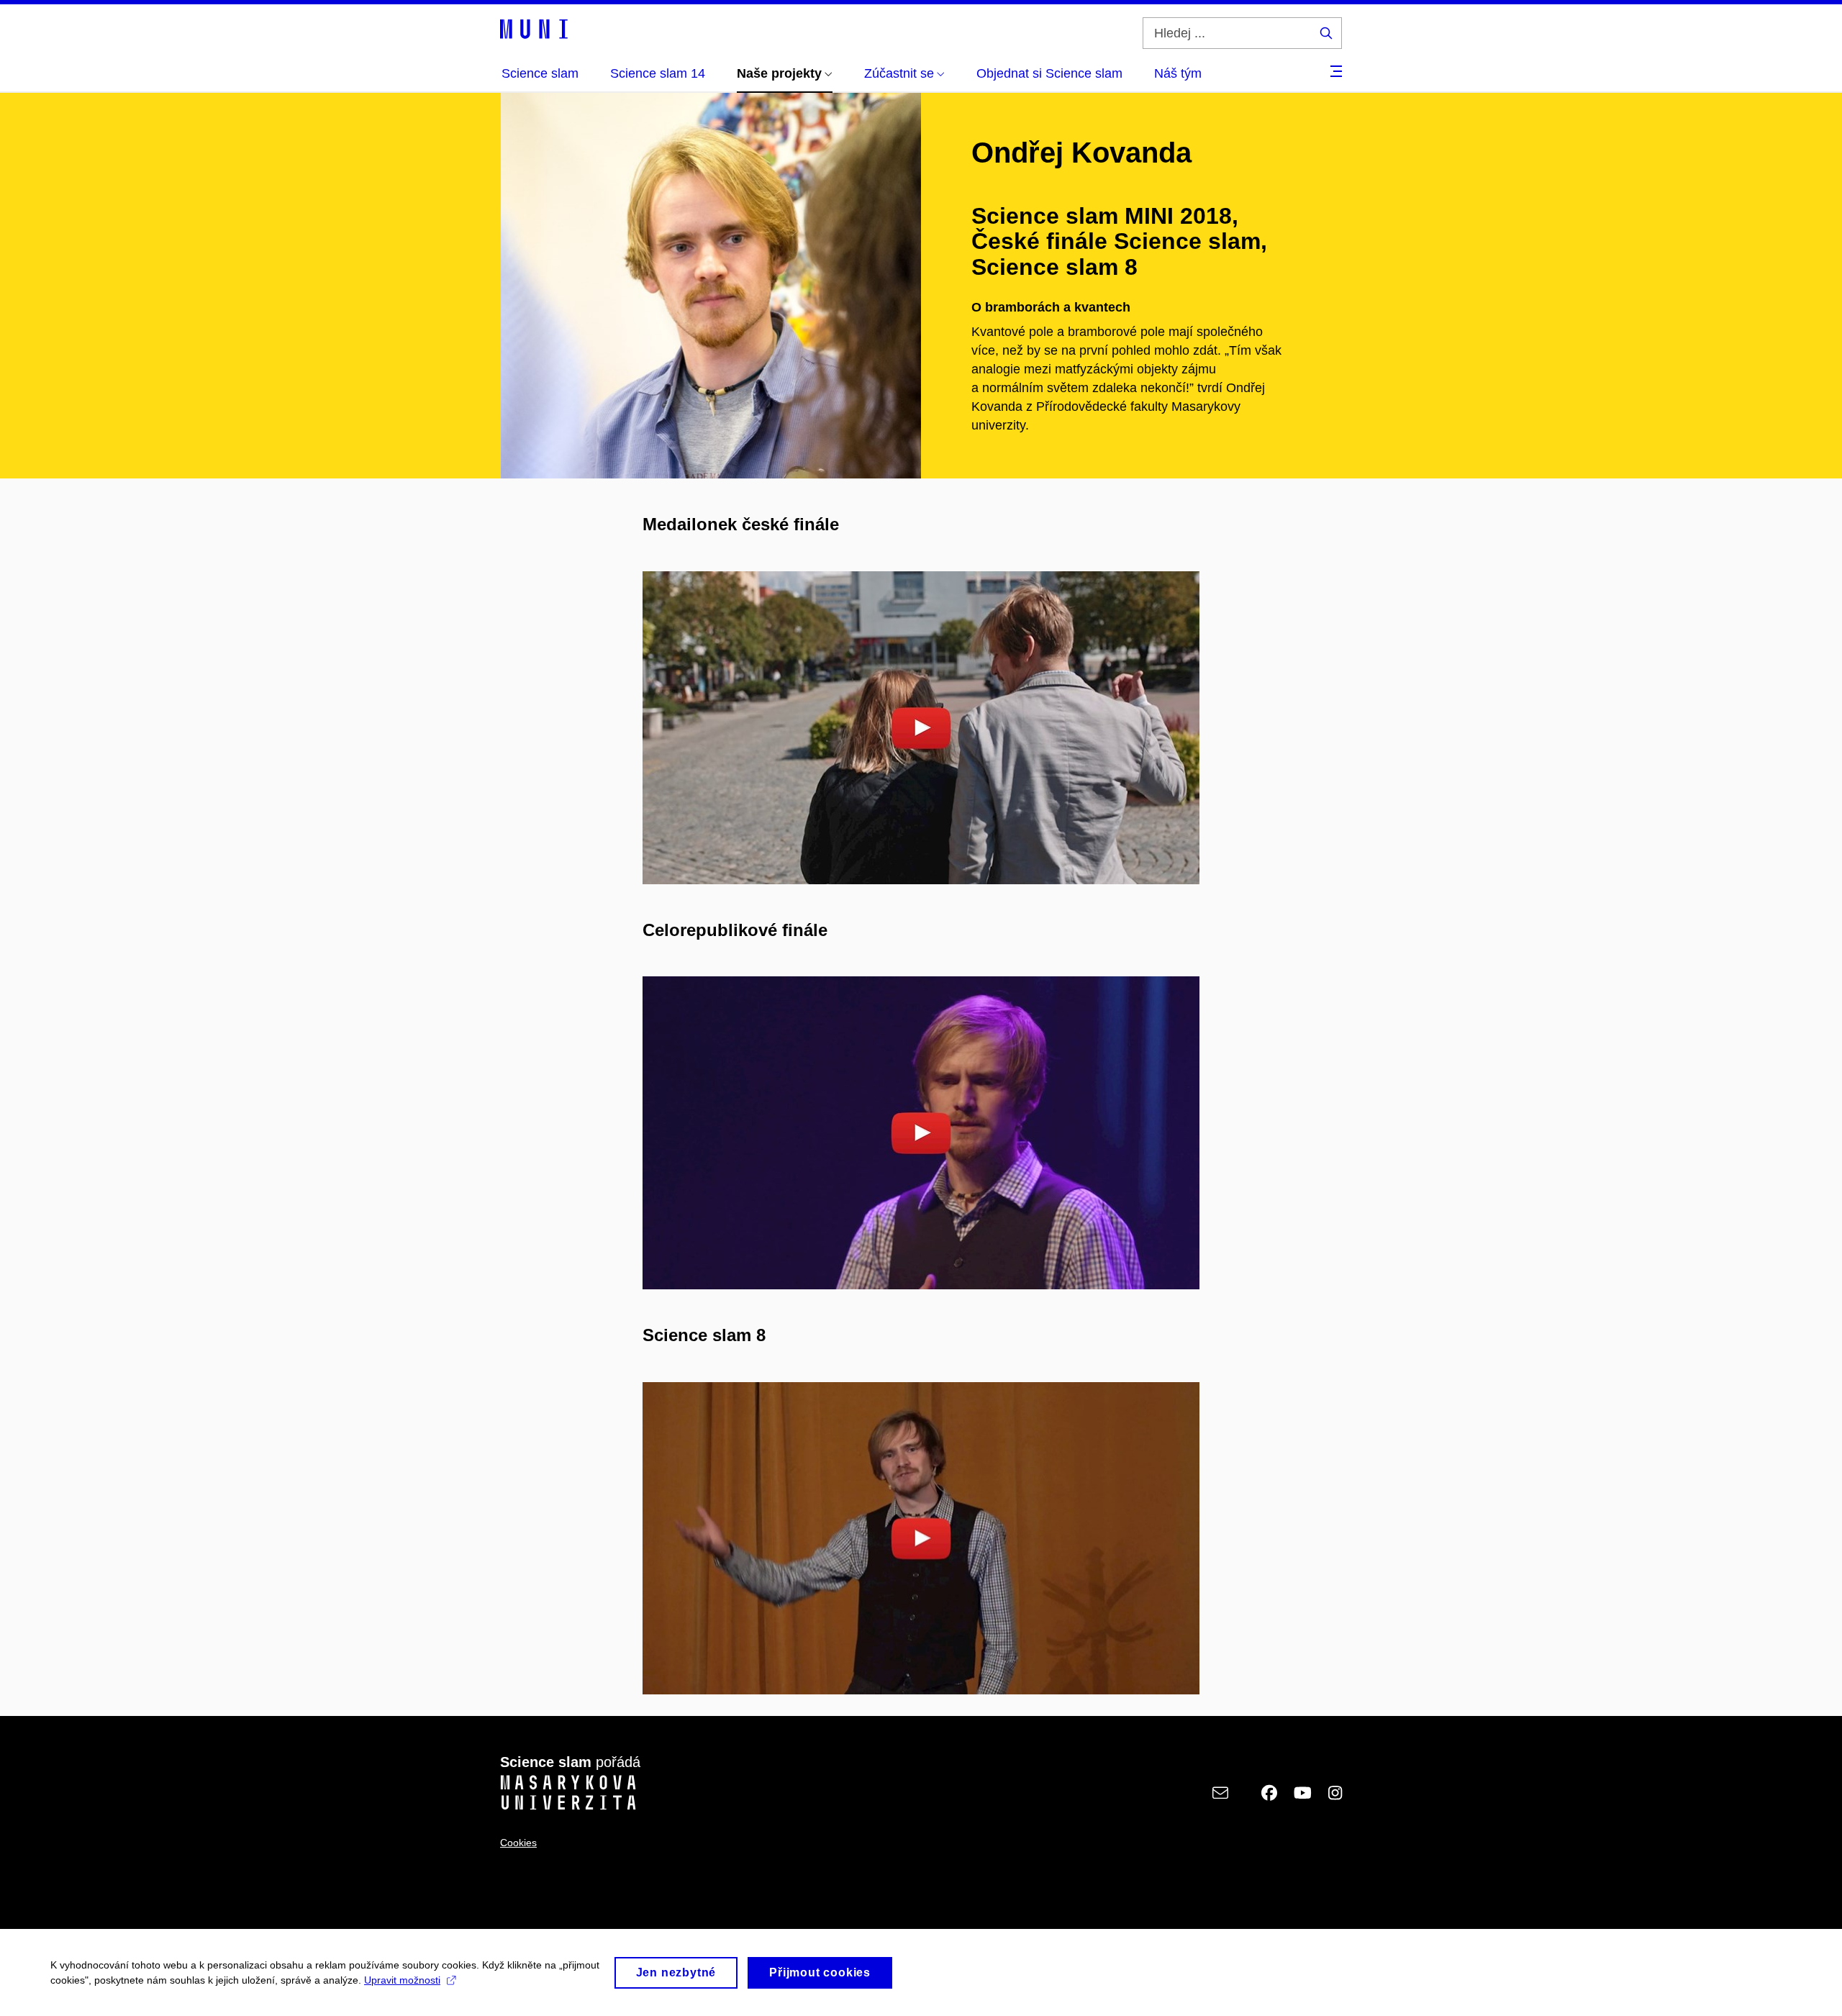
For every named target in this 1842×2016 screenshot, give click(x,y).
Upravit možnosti (402, 1980)
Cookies (518, 1843)
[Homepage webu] (534, 28)
